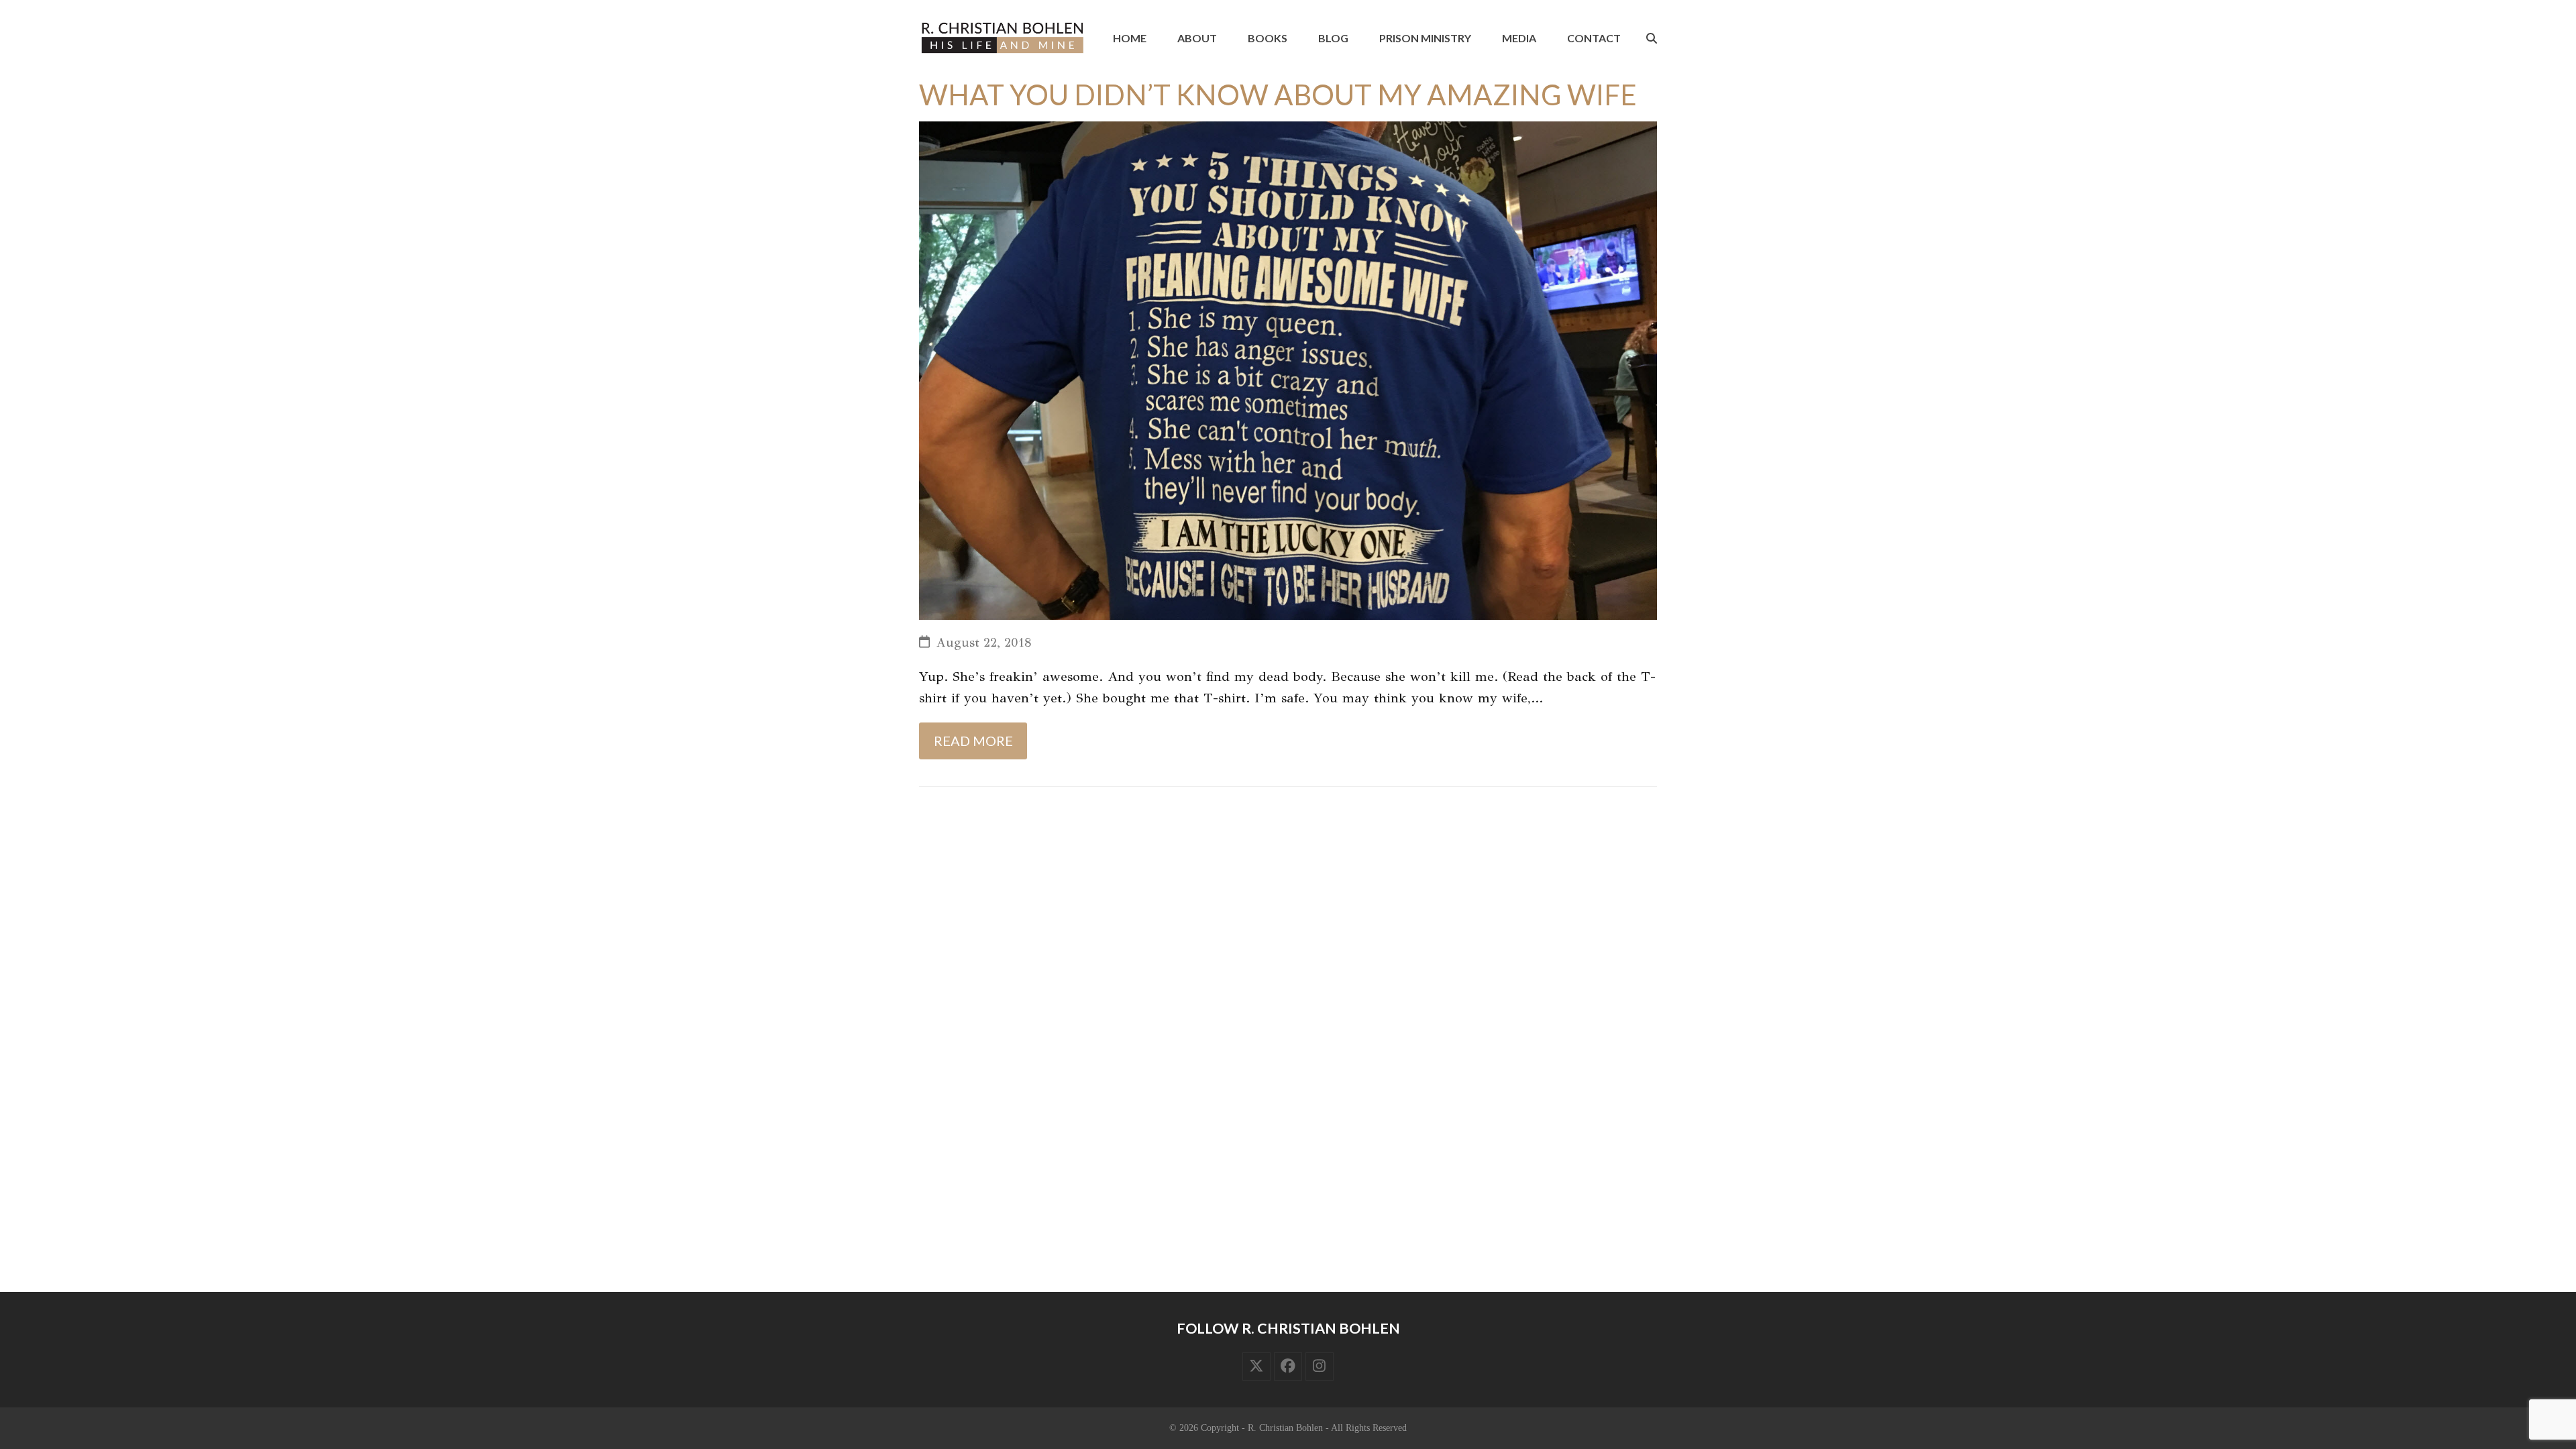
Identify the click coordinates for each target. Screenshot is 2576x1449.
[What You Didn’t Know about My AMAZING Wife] (1288, 369)
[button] (1652, 38)
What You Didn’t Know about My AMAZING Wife (1278, 95)
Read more (973, 741)
